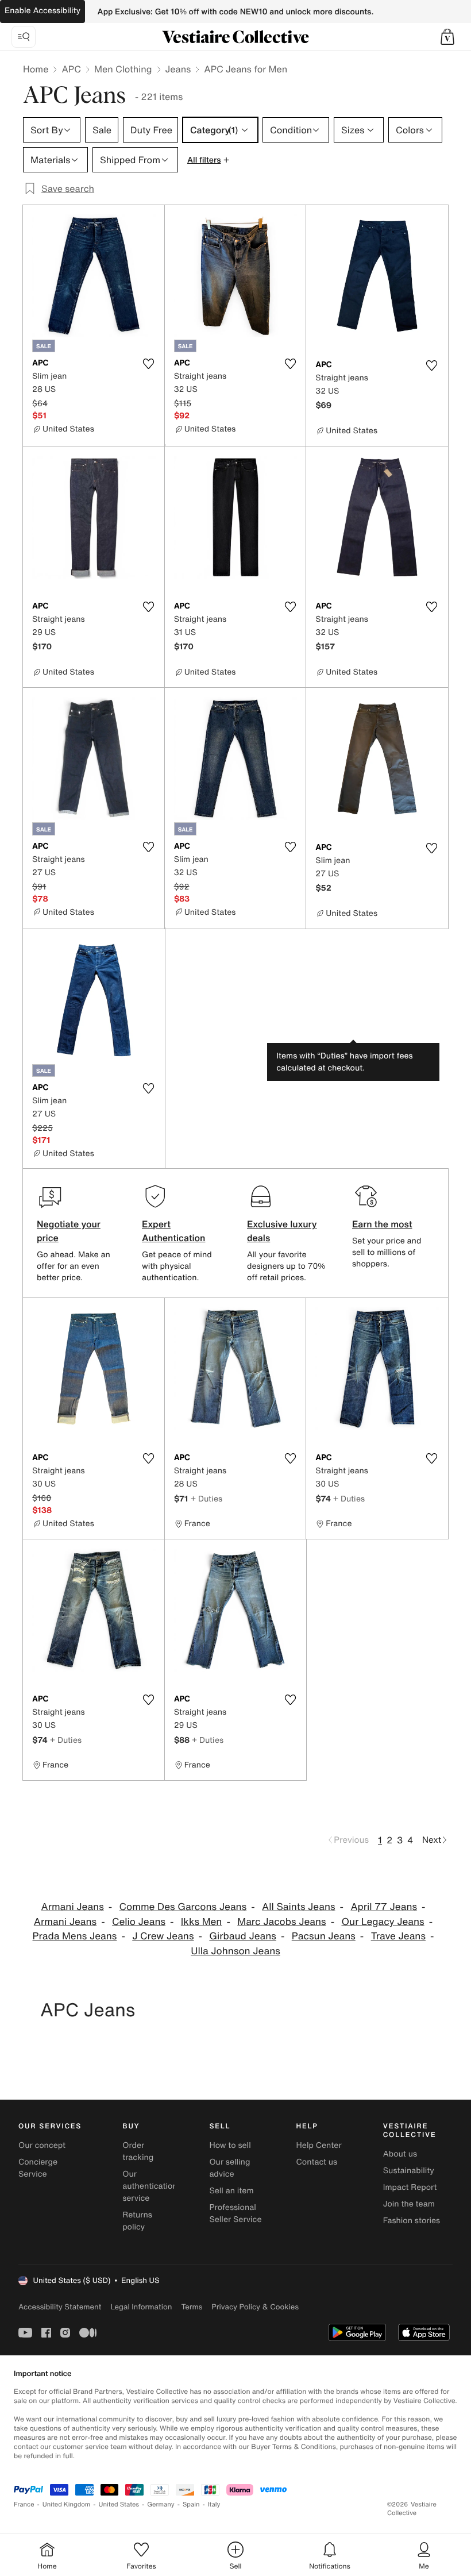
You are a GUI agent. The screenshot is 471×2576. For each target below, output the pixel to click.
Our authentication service (150, 2186)
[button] (447, 37)
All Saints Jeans (299, 1907)
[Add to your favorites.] (149, 364)
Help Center (319, 2145)
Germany (161, 2504)
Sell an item (231, 2191)
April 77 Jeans (384, 1907)
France (24, 2504)
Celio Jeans (139, 1922)
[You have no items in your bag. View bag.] (447, 37)
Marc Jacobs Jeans (281, 1922)
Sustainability (409, 2171)
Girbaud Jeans (243, 1936)
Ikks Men (202, 1922)
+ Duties (206, 1498)
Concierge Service (38, 2168)
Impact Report (410, 2187)
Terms (192, 2307)
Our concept (42, 2145)
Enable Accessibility (43, 11)
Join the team (409, 2204)
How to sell (230, 2145)
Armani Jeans (72, 1907)
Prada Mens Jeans (75, 1936)
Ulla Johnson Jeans (235, 1951)
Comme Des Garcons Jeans (183, 1907)
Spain (191, 2504)
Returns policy (137, 2221)
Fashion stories (412, 2221)
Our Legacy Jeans (383, 1922)
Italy (214, 2504)
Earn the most (382, 1224)
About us (400, 2154)
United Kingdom (67, 2504)
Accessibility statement (60, 2307)
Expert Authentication (174, 1231)
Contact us (317, 2162)
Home (36, 69)
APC (71, 69)
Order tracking (138, 2151)
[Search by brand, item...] (24, 37)
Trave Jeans (398, 1936)
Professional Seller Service (235, 2213)
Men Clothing (123, 69)
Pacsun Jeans (324, 1936)
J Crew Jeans (163, 1936)
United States (119, 2504)
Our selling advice (229, 2168)
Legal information (141, 2307)
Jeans (178, 69)
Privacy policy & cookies (255, 2307)
